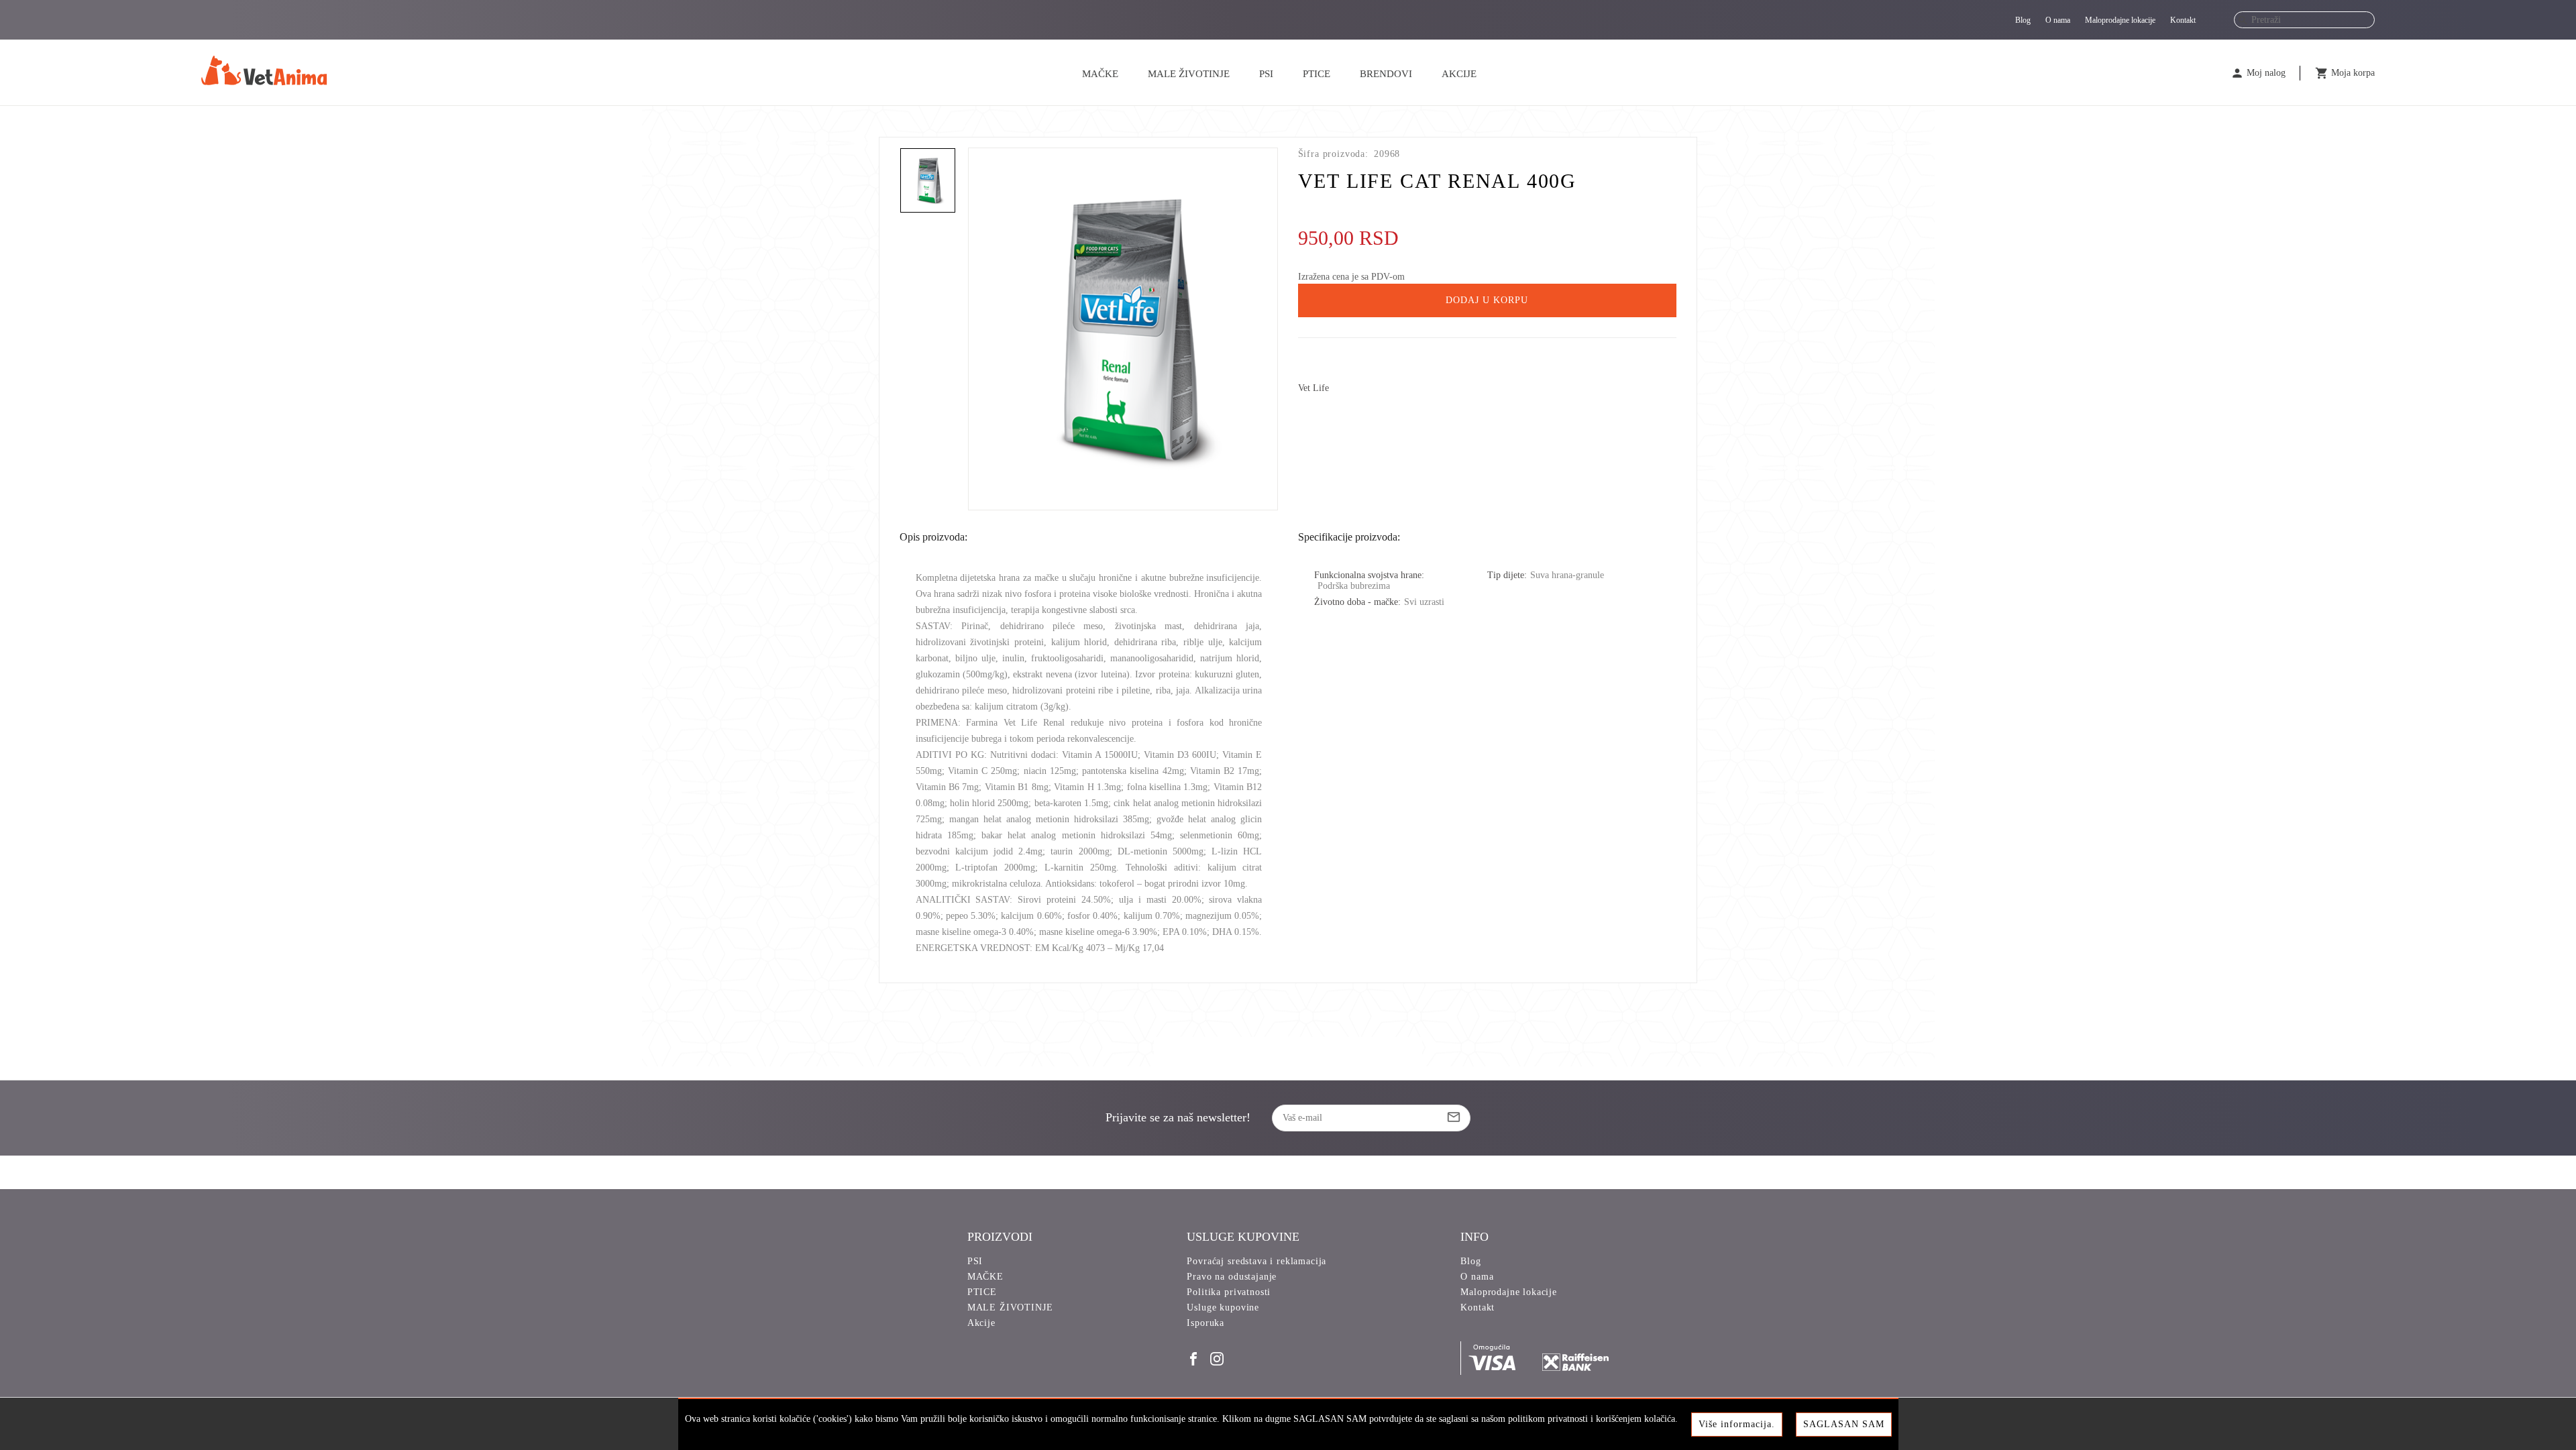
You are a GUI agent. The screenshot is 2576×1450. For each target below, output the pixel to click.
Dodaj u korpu (1487, 300)
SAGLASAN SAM (1844, 1424)
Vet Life (1313, 388)
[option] (1123, 329)
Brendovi (1386, 74)
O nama (2058, 20)
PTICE (1317, 74)
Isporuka (1205, 1323)
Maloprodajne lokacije (2120, 20)
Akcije (1459, 74)
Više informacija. (1737, 1424)
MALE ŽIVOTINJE (1189, 74)
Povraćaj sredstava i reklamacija (1256, 1261)
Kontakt (2183, 20)
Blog (2023, 20)
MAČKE (1100, 74)
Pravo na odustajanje (1232, 1277)
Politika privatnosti (1229, 1292)
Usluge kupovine (1223, 1307)
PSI (1266, 74)
